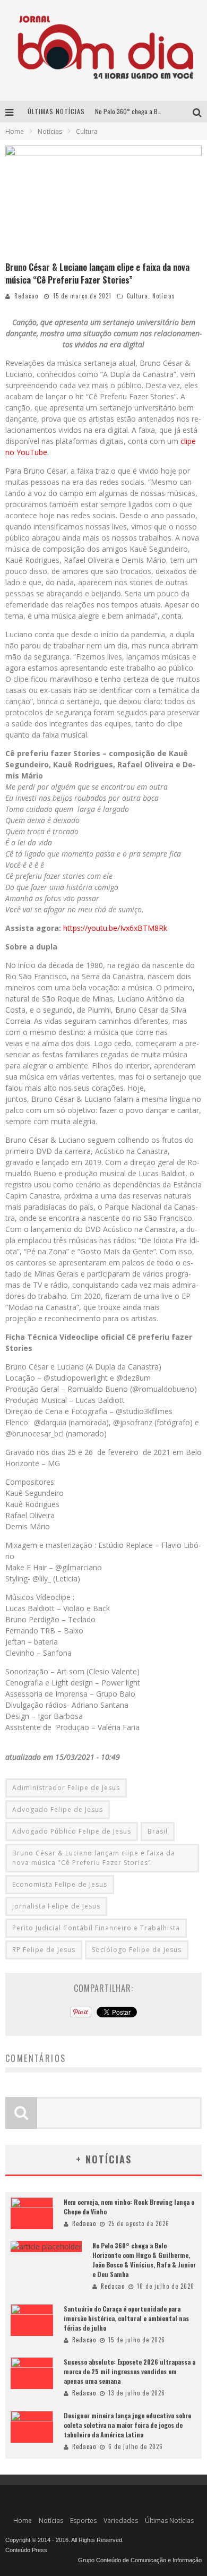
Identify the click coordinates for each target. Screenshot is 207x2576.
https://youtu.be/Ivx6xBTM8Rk (115, 928)
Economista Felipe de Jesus (60, 1884)
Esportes (83, 2521)
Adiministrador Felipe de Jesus (66, 1788)
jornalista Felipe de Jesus (56, 1906)
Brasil (158, 1831)
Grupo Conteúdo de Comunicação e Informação (140, 2560)
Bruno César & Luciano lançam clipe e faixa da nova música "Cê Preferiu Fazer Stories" (94, 1858)
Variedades (121, 2521)
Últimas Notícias (169, 2521)
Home (15, 131)
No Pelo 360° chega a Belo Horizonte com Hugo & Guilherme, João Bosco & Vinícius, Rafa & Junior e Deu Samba (144, 2260)
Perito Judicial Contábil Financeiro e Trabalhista (96, 1928)
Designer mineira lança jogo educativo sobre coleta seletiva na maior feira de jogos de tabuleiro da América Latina (127, 2425)
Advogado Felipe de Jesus (58, 1809)
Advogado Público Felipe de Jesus (72, 1831)
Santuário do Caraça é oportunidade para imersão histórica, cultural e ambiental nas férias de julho (126, 2318)
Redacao (26, 296)
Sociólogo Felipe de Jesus (137, 1950)
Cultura (137, 296)
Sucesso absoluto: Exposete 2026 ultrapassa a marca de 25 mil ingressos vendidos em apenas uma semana (130, 2371)
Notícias (164, 296)
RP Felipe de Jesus (44, 1950)
